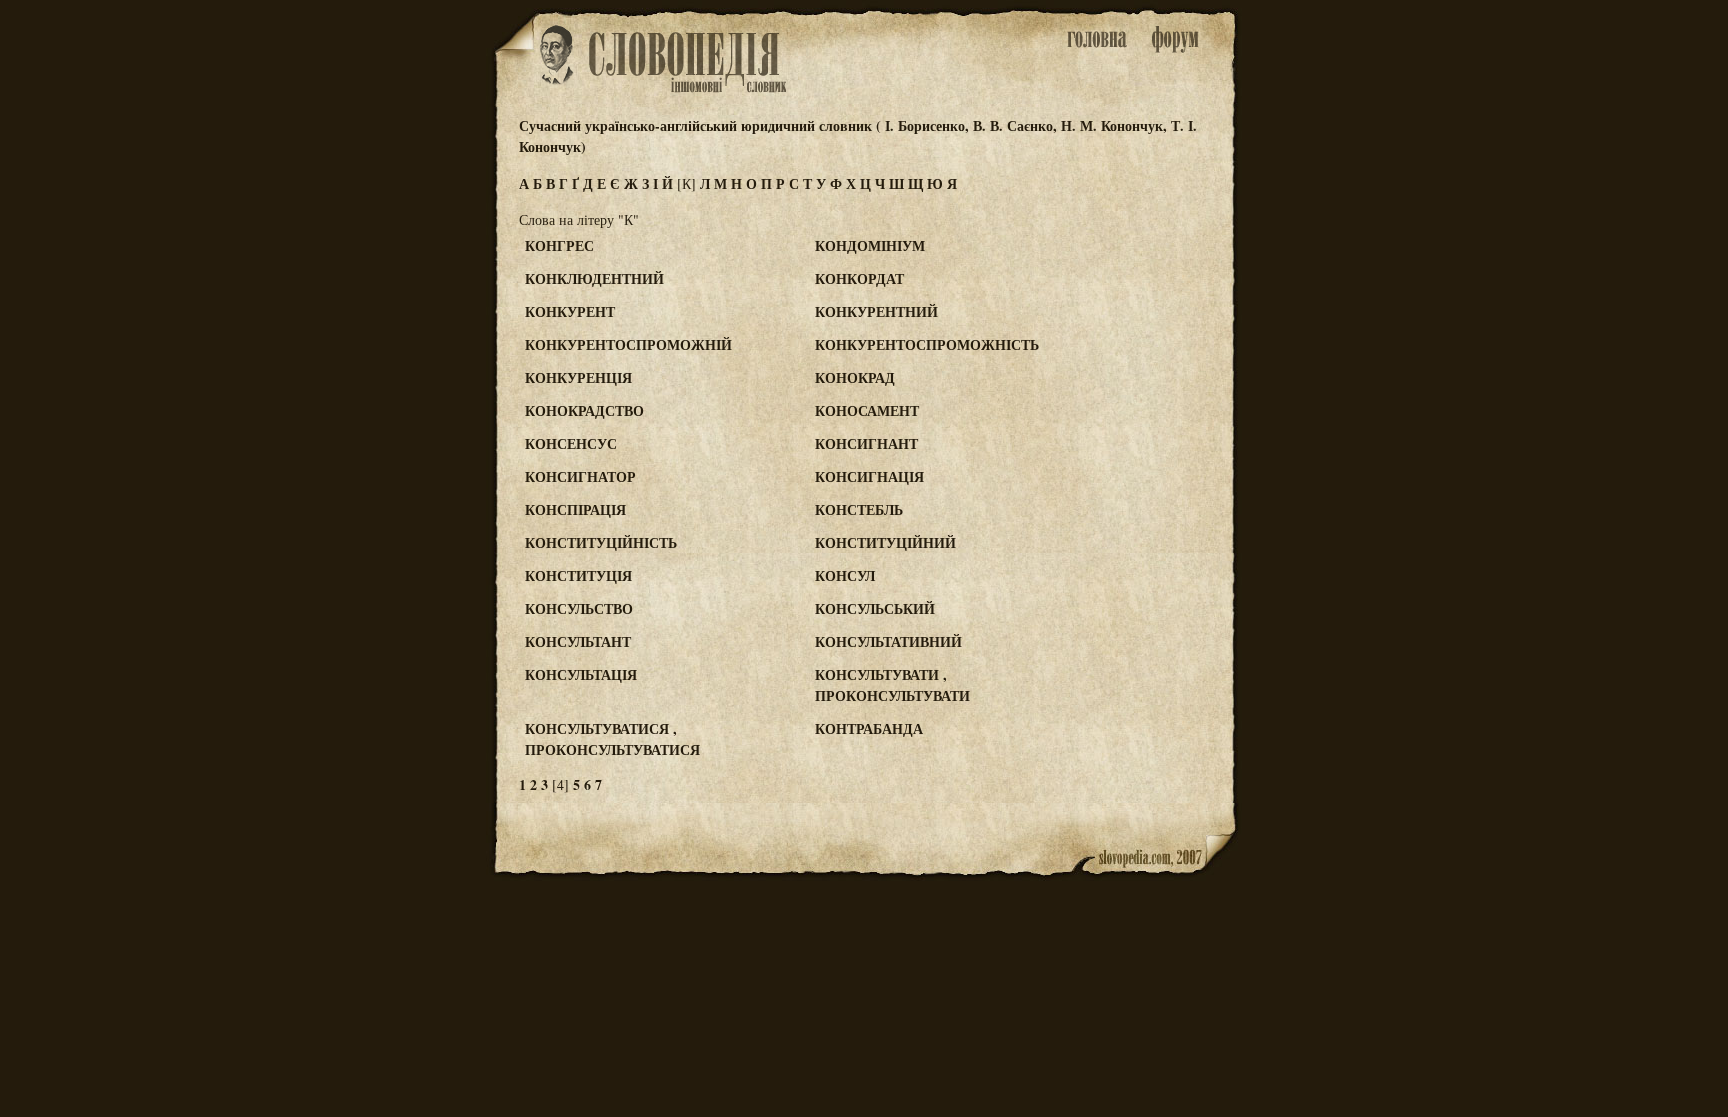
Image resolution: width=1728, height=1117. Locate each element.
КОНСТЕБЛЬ (859, 509)
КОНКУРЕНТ (570, 311)
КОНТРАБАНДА (869, 728)
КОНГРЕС (559, 245)
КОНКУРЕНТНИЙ (876, 311)
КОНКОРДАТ (859, 278)
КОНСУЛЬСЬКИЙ (875, 608)
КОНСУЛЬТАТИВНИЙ (888, 641)
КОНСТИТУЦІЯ (578, 575)
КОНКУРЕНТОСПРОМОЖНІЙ (628, 344)
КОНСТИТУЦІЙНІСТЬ (601, 542)
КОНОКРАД (855, 377)
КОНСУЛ (845, 575)
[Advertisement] (1157, 322)
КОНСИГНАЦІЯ (869, 476)
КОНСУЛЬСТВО (579, 608)
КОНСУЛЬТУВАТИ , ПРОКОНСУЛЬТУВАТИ (892, 685)
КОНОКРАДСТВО (584, 410)
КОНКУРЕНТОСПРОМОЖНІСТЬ (927, 344)
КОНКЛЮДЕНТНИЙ (594, 278)
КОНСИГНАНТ (866, 443)
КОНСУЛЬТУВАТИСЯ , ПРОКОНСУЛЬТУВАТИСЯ (612, 739)
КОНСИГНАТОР (580, 476)
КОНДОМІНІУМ (870, 245)
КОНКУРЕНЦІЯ (578, 377)
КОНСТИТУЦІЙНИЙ (885, 542)
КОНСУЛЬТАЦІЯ (581, 674)
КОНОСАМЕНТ (867, 410)
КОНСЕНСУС (571, 443)
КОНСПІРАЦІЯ (575, 509)
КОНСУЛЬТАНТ (578, 641)
